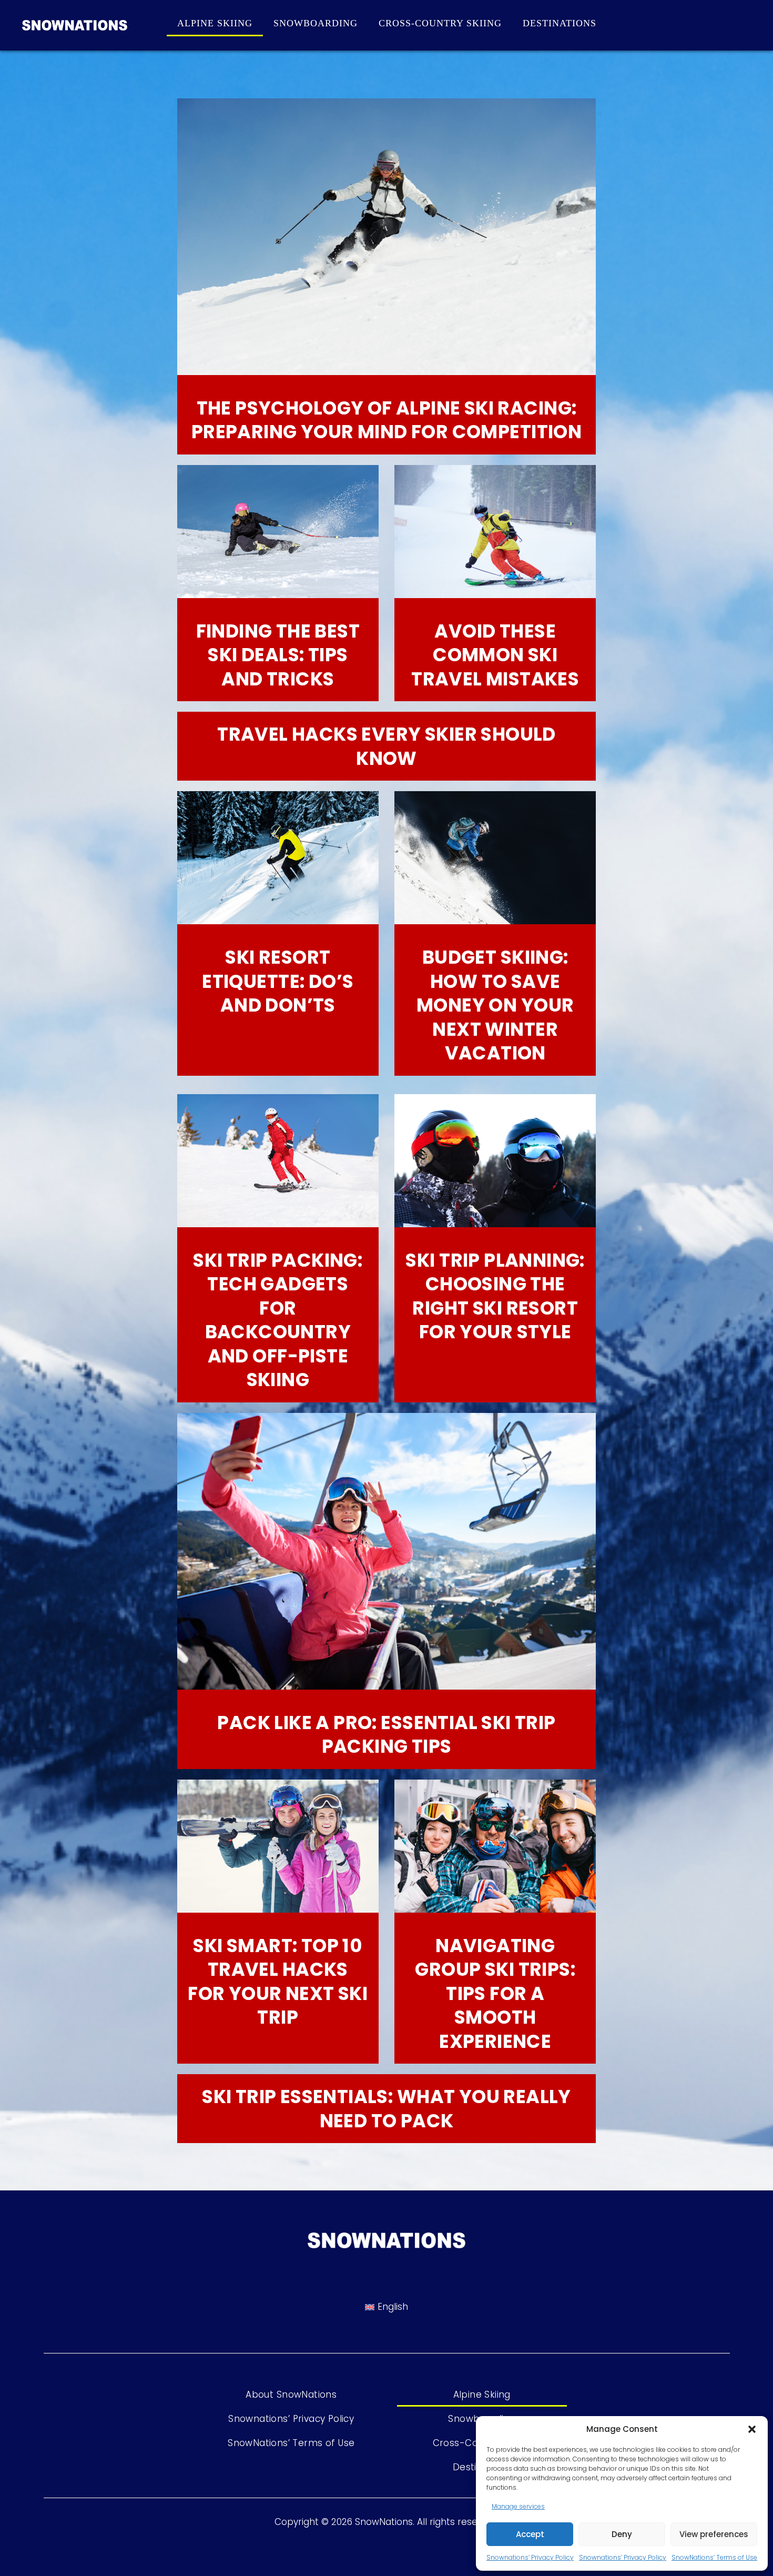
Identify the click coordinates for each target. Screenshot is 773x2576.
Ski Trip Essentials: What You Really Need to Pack (387, 2109)
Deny (622, 2534)
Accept (530, 2534)
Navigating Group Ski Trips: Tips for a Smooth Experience (495, 1993)
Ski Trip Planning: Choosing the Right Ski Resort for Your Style (495, 1296)
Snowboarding (316, 23)
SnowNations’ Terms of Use (714, 2557)
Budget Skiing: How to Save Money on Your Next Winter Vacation (495, 1005)
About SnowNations (291, 2395)
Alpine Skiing (215, 23)
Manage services (518, 2506)
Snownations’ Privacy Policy (530, 2557)
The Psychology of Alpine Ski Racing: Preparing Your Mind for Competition (387, 420)
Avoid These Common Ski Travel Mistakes (495, 655)
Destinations (560, 23)
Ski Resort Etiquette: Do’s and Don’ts (278, 981)
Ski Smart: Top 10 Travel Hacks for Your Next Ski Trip (278, 1982)
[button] (752, 2429)
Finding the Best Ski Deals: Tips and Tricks (278, 655)
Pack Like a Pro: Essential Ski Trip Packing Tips (386, 1735)
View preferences (714, 2534)
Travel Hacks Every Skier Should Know (387, 746)
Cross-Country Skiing (440, 23)
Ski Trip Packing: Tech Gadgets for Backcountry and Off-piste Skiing (278, 1320)
